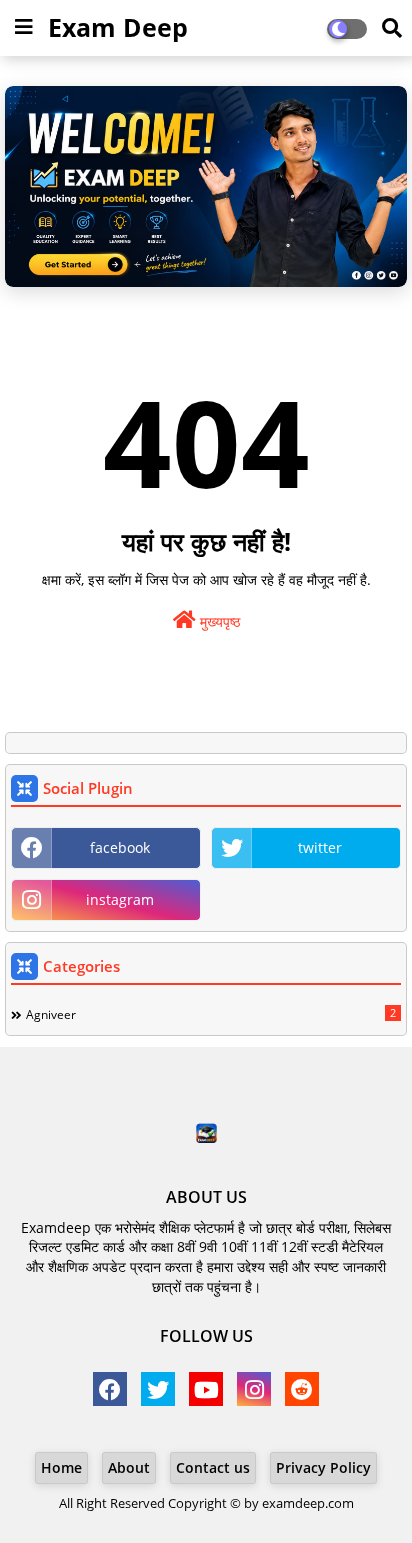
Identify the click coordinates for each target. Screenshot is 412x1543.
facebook (120, 847)
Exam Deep (118, 27)
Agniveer (211, 1014)
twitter (320, 847)
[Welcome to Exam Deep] (206, 186)
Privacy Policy (323, 1467)
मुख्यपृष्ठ (218, 621)
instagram (120, 899)
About (129, 1467)
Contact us (213, 1467)
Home (61, 1467)
